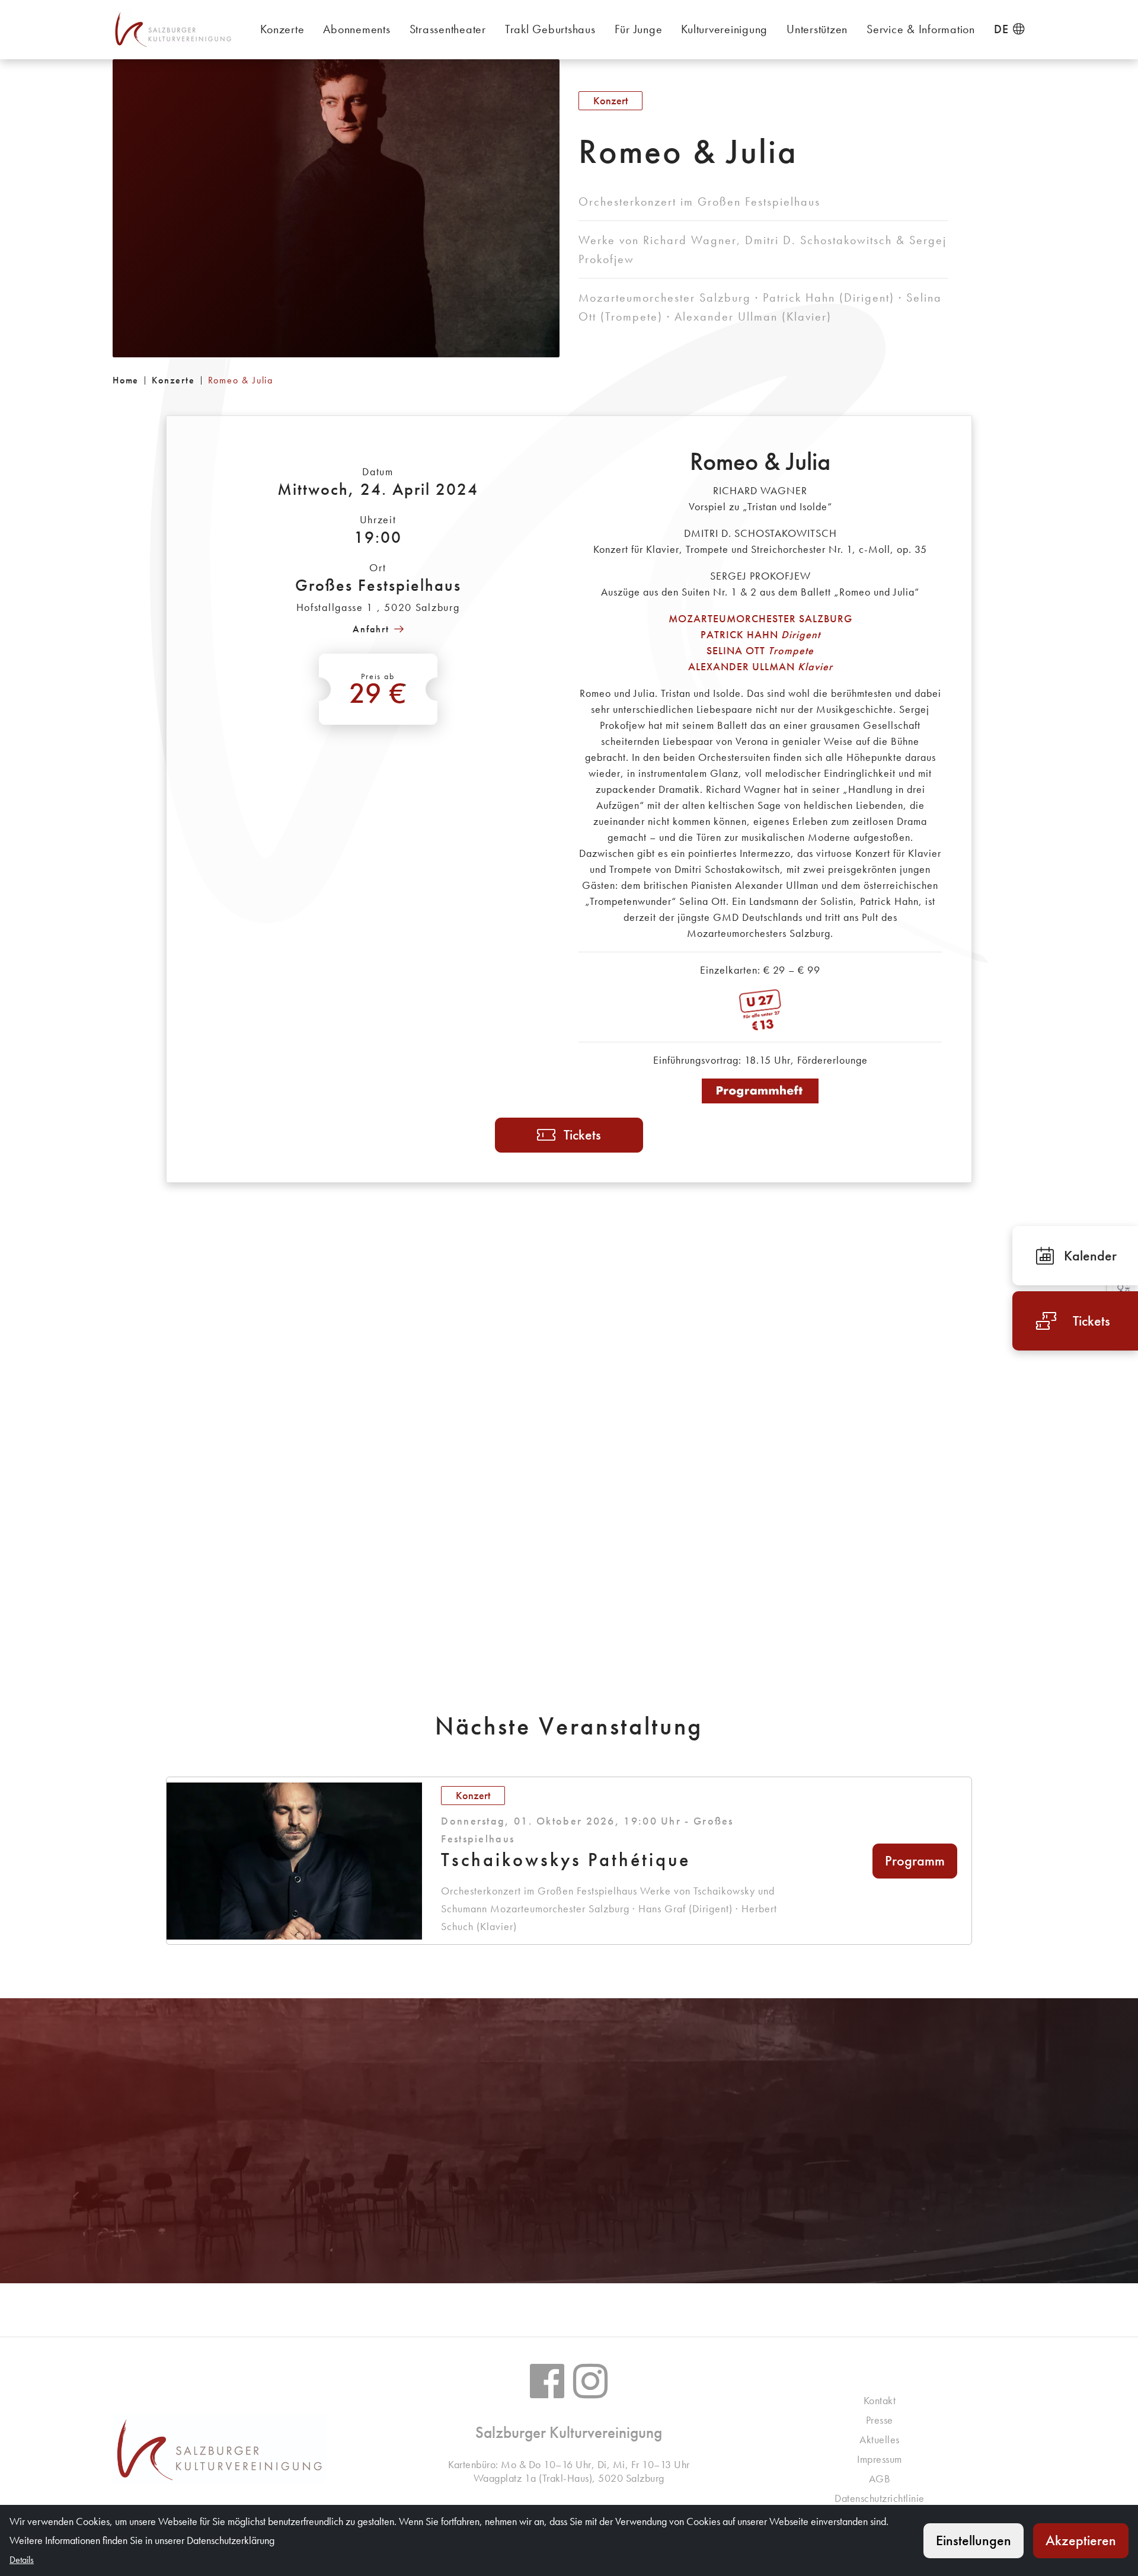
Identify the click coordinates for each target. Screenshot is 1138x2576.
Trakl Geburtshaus (550, 29)
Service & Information (921, 29)
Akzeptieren (1081, 2540)
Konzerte (282, 29)
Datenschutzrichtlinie (880, 2498)
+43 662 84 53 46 (576, 2164)
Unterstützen (817, 29)
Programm (915, 1860)
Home (126, 380)
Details (879, 2206)
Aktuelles (880, 2439)
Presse (880, 2420)
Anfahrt (371, 629)
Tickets (582, 1135)
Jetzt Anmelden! (258, 2206)
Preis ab (379, 691)
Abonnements (357, 29)
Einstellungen (974, 2540)
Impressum (880, 2459)
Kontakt (880, 2400)
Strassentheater (448, 29)
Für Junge (639, 29)
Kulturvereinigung (724, 29)
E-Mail (581, 2206)
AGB (880, 2479)
